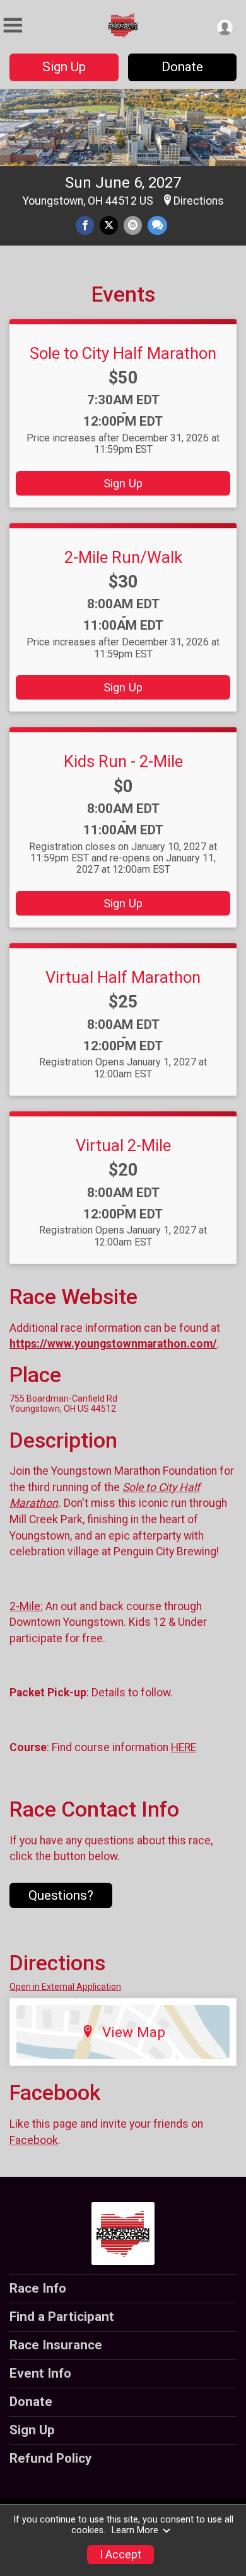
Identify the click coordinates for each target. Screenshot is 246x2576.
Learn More (135, 2530)
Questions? (61, 1895)
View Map (134, 2032)
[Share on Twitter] (109, 225)
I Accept (120, 2555)
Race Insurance (56, 2345)
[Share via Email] (133, 225)
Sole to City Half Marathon (123, 353)
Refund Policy (50, 2458)
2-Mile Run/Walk (123, 557)
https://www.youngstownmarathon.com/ (113, 1344)
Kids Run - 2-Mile (123, 761)
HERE (184, 1747)
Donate (182, 67)
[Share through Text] (157, 225)
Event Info (40, 2373)
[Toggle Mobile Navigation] (13, 26)
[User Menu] (225, 27)
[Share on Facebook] (85, 225)
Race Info (38, 2288)
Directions (199, 201)
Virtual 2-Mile (123, 1145)
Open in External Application (65, 1987)
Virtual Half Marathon (123, 977)
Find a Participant (62, 2317)
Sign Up (64, 67)
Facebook (34, 2140)
